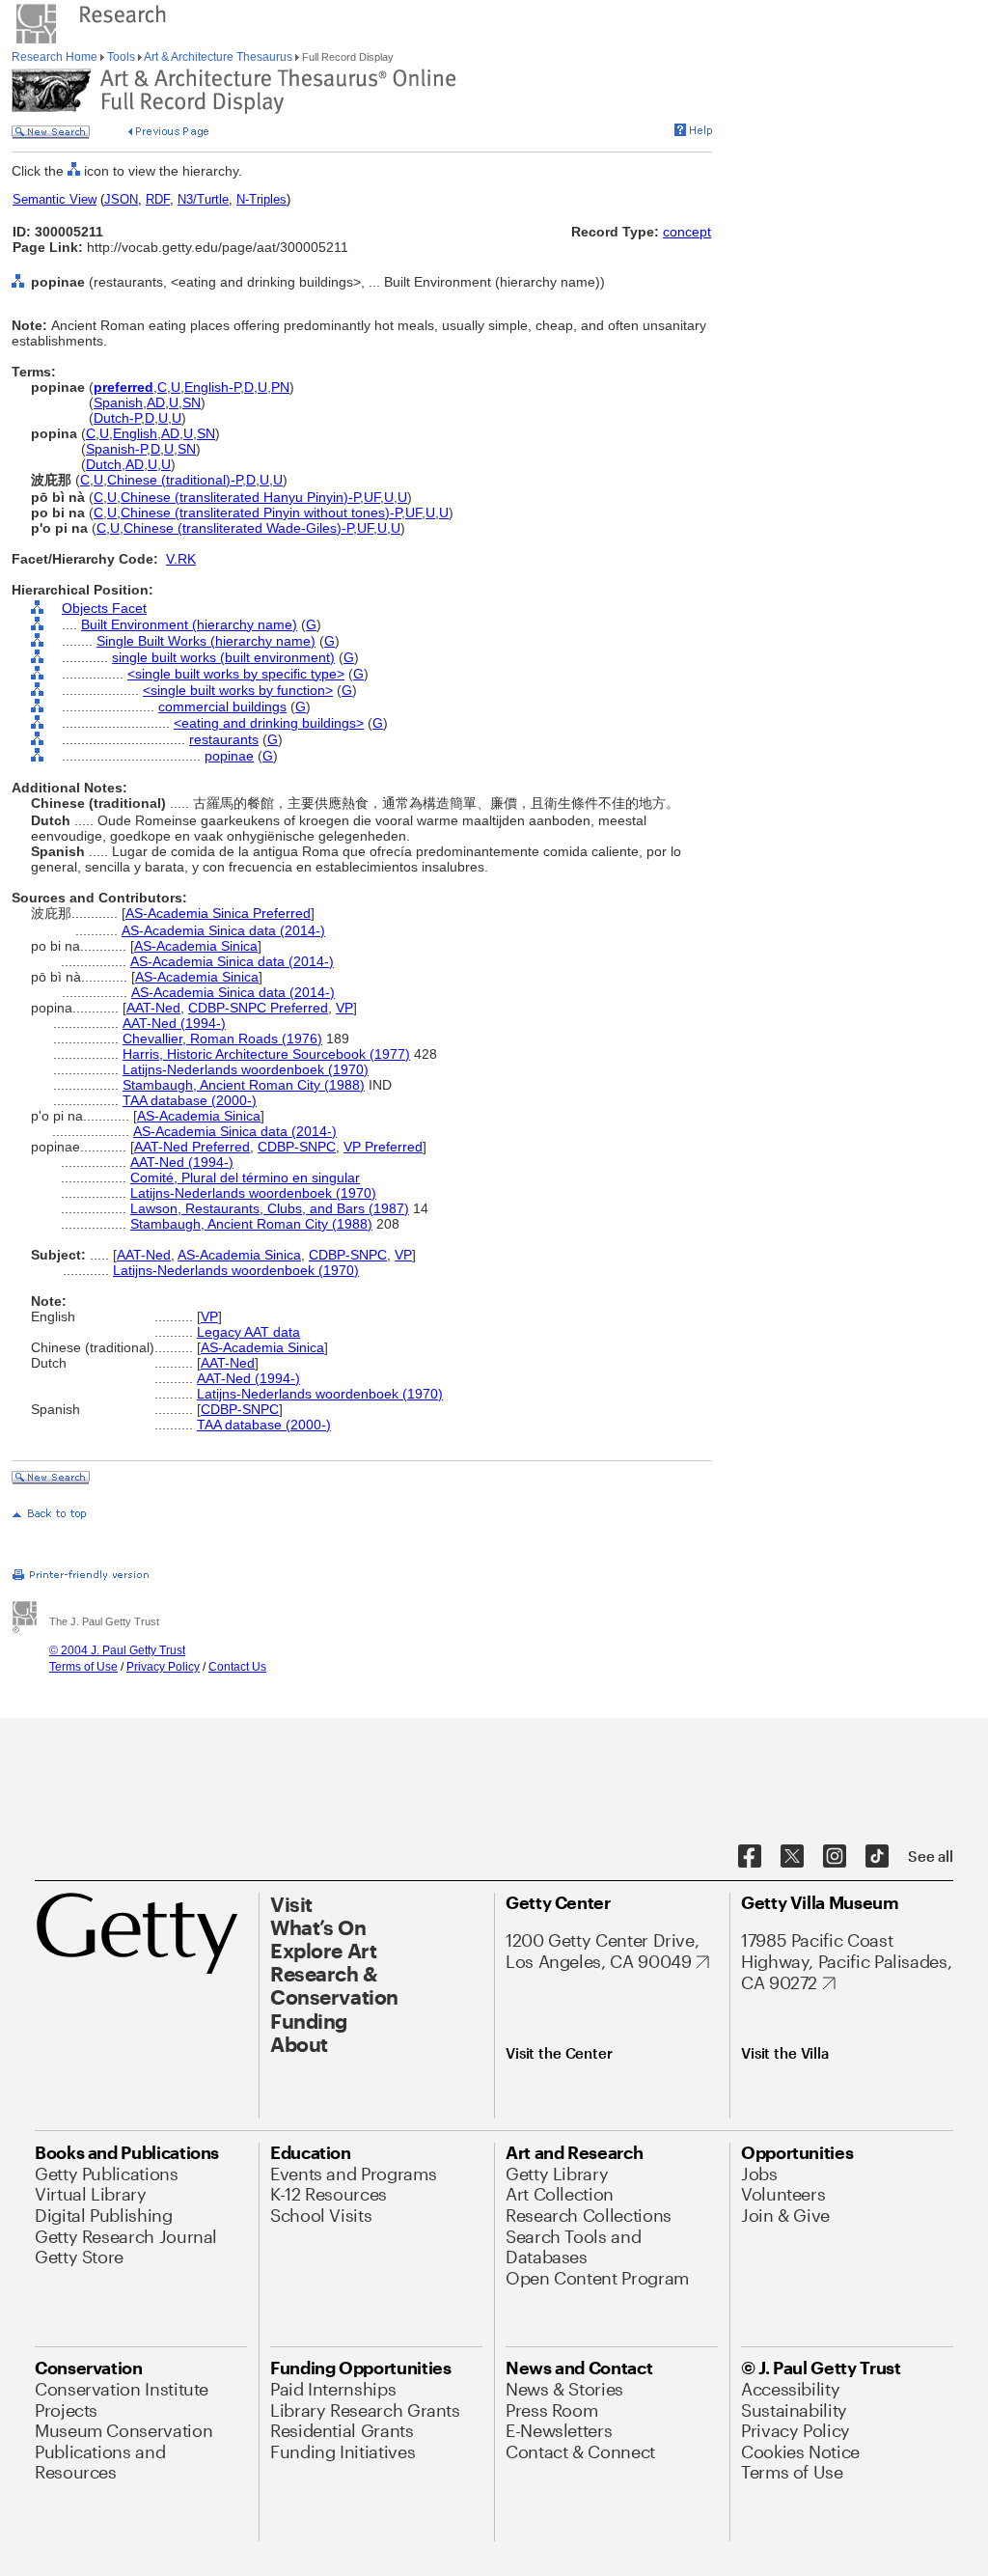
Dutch (104, 464)
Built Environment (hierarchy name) (189, 624)
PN (280, 387)
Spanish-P (116, 449)
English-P (212, 387)
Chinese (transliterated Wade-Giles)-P (238, 528)
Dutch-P (117, 418)
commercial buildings (222, 706)
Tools (121, 57)
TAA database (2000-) (190, 1100)
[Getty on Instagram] (835, 1857)
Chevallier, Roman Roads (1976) (222, 1039)
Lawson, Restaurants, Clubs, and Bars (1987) (270, 1208)
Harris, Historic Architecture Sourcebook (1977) (266, 1054)
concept (687, 232)
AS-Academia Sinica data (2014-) (223, 930)
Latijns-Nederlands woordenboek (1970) (246, 1069)
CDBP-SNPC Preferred (258, 1008)
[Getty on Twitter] (792, 1857)
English (135, 433)
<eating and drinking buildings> (269, 723)
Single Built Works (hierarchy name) (206, 641)
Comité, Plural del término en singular (245, 1177)
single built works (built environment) (223, 657)
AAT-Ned (153, 1008)
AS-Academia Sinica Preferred (218, 913)
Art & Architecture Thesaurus (219, 57)
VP (344, 1008)
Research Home (56, 57)
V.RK (181, 559)
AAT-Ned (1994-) (174, 1023)
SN (192, 402)
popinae (229, 756)
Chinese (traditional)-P (175, 480)
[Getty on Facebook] (750, 1857)
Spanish (118, 402)
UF (372, 497)
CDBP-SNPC (297, 1147)
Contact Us (237, 1667)
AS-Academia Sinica (196, 946)
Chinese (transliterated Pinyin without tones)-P (261, 512)
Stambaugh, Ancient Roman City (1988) (244, 1085)
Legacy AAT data (248, 1332)
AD (156, 402)
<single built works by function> (238, 690)
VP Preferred (383, 1147)
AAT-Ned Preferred (192, 1147)
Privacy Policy (163, 1667)
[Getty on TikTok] (877, 1857)
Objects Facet (104, 608)
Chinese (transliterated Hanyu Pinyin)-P (240, 497)
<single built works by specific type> (236, 674)
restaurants (224, 739)
